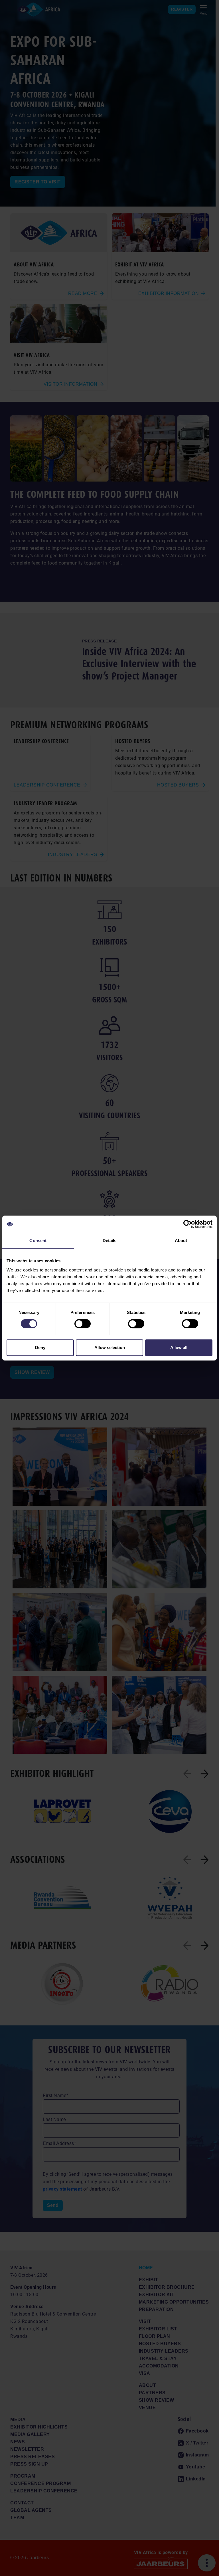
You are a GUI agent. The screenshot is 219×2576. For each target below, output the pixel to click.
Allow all (179, 1347)
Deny (40, 1347)
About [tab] (181, 1241)
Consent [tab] (38, 1241)
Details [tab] (110, 1241)
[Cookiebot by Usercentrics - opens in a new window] (187, 1224)
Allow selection (110, 1347)
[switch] (83, 1324)
